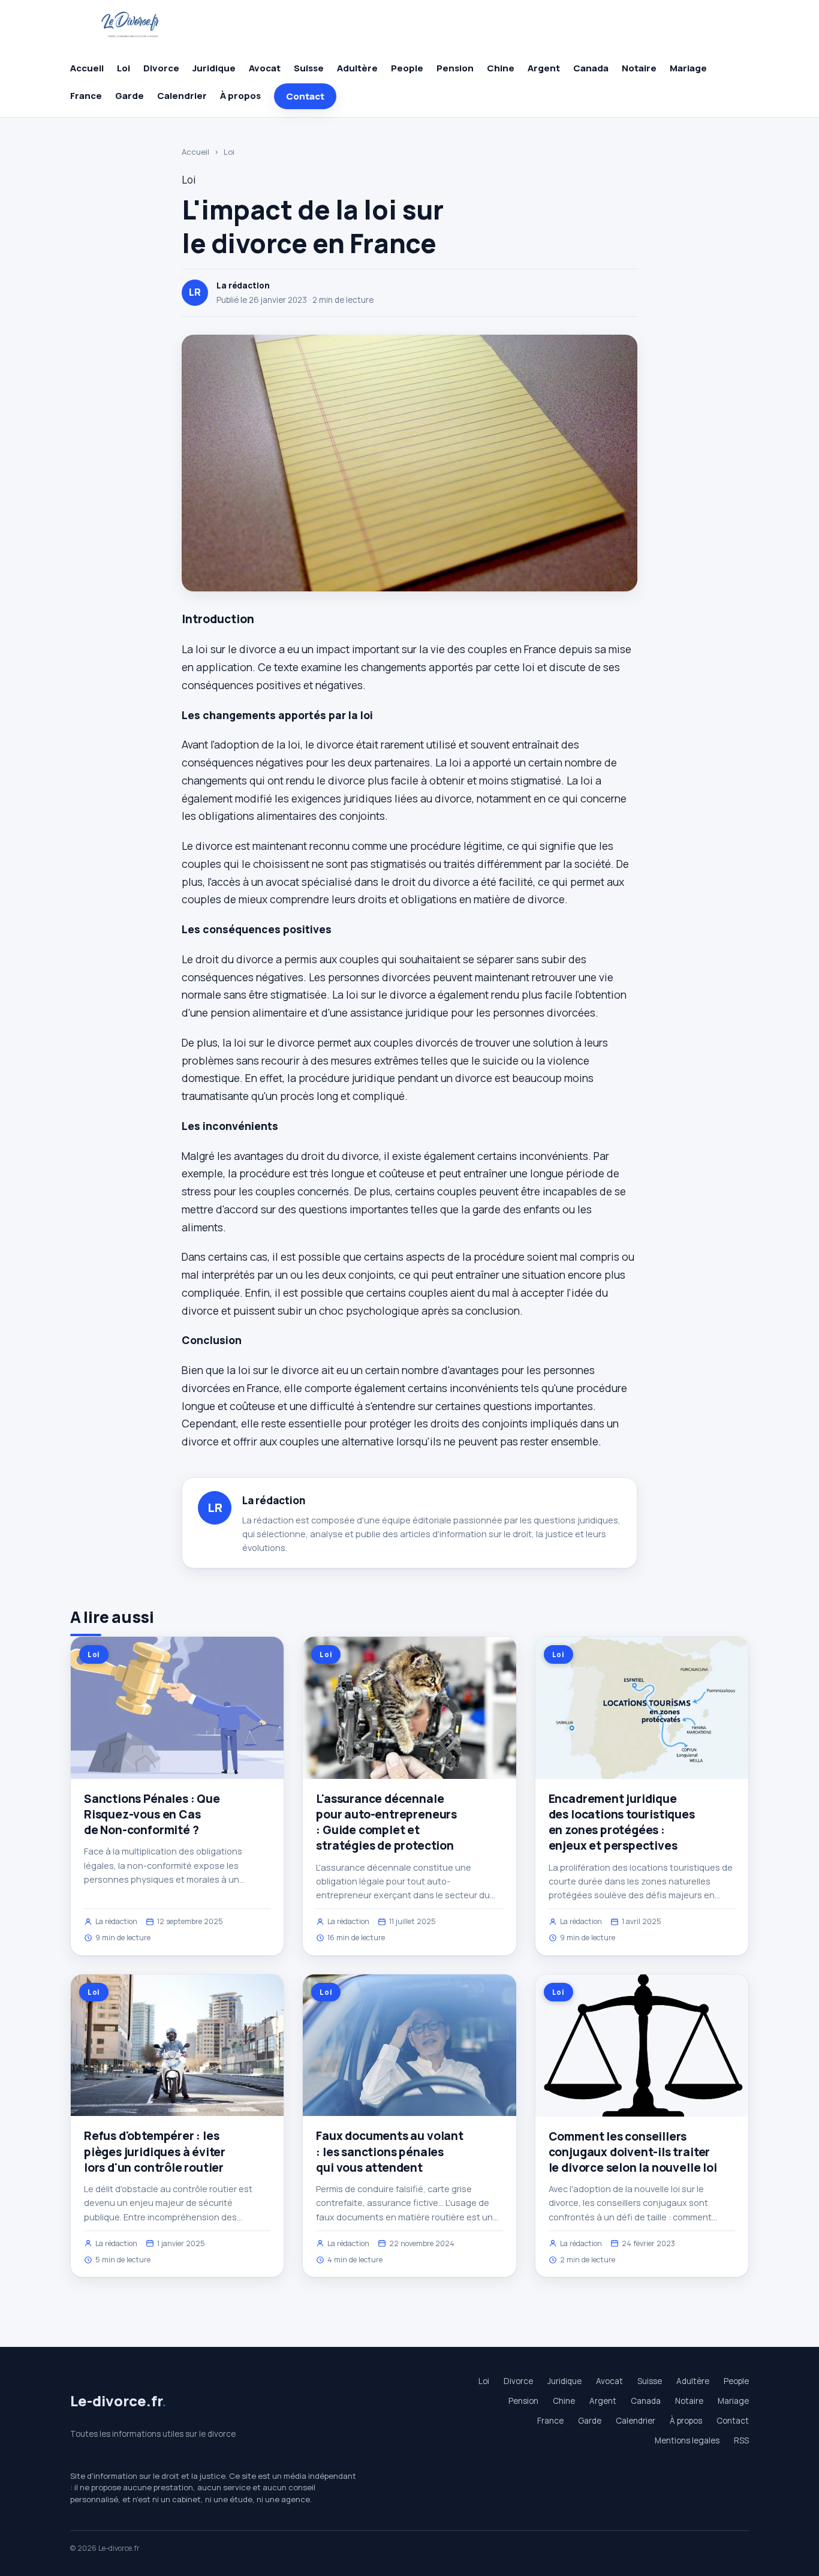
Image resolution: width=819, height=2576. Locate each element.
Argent (544, 68)
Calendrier (182, 96)
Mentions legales (687, 2440)
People (407, 68)
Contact (305, 96)
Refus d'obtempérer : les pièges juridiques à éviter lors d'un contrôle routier (155, 2151)
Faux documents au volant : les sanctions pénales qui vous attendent (389, 2151)
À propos (240, 96)
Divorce (161, 68)
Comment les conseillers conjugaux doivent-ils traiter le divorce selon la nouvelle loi (633, 2152)
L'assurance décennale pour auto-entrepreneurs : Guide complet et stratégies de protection (386, 1822)
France (86, 96)
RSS (741, 2440)
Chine (501, 68)
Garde (130, 96)
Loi (124, 68)
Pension (455, 68)
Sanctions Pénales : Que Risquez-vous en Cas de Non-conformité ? (152, 1814)
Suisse (309, 68)
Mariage (688, 68)
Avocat (265, 68)
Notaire (639, 68)
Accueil (87, 68)
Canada (591, 68)
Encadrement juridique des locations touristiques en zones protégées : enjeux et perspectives (622, 1822)
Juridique (214, 68)
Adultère (357, 68)
